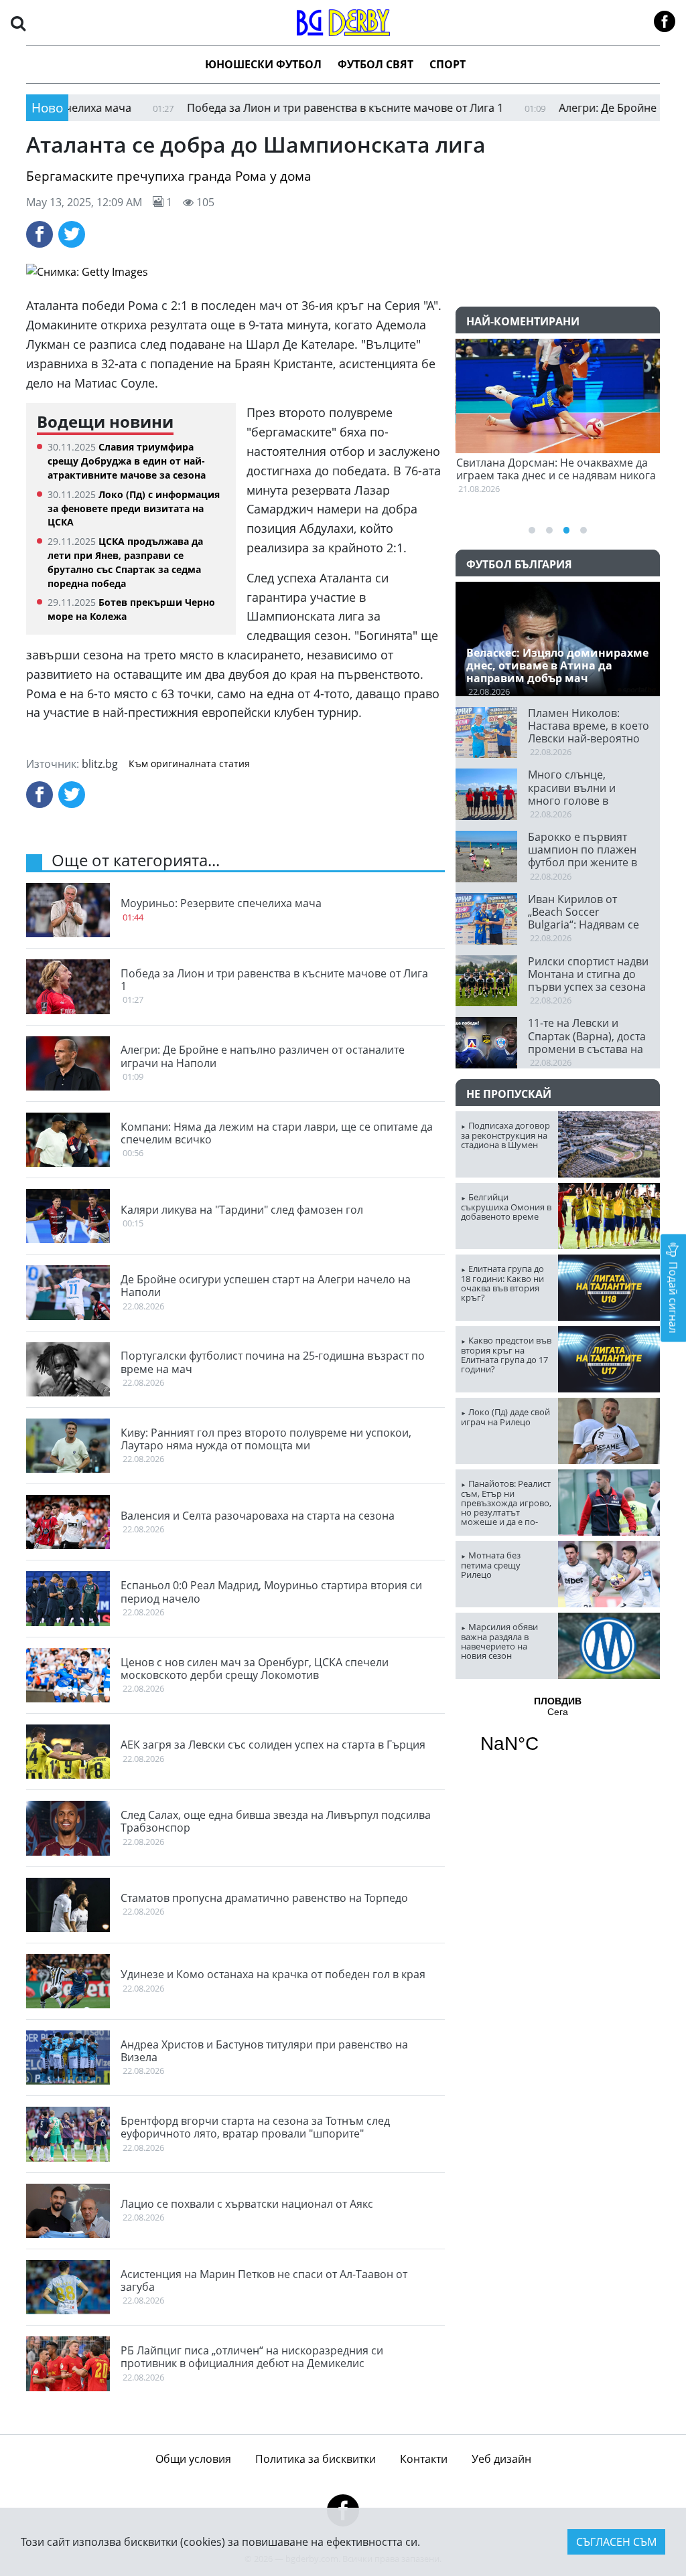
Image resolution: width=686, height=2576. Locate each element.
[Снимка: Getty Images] (343, 272)
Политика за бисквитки (316, 2459)
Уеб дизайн (501, 2459)
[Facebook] (40, 234)
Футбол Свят (375, 64)
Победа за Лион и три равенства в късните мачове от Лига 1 (275, 108)
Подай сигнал (673, 1296)
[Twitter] (72, 234)
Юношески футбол (263, 64)
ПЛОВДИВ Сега (558, 1733)
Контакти (424, 2459)
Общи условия (193, 2459)
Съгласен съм (616, 2542)
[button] (18, 22)
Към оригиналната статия (189, 764)
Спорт (448, 64)
